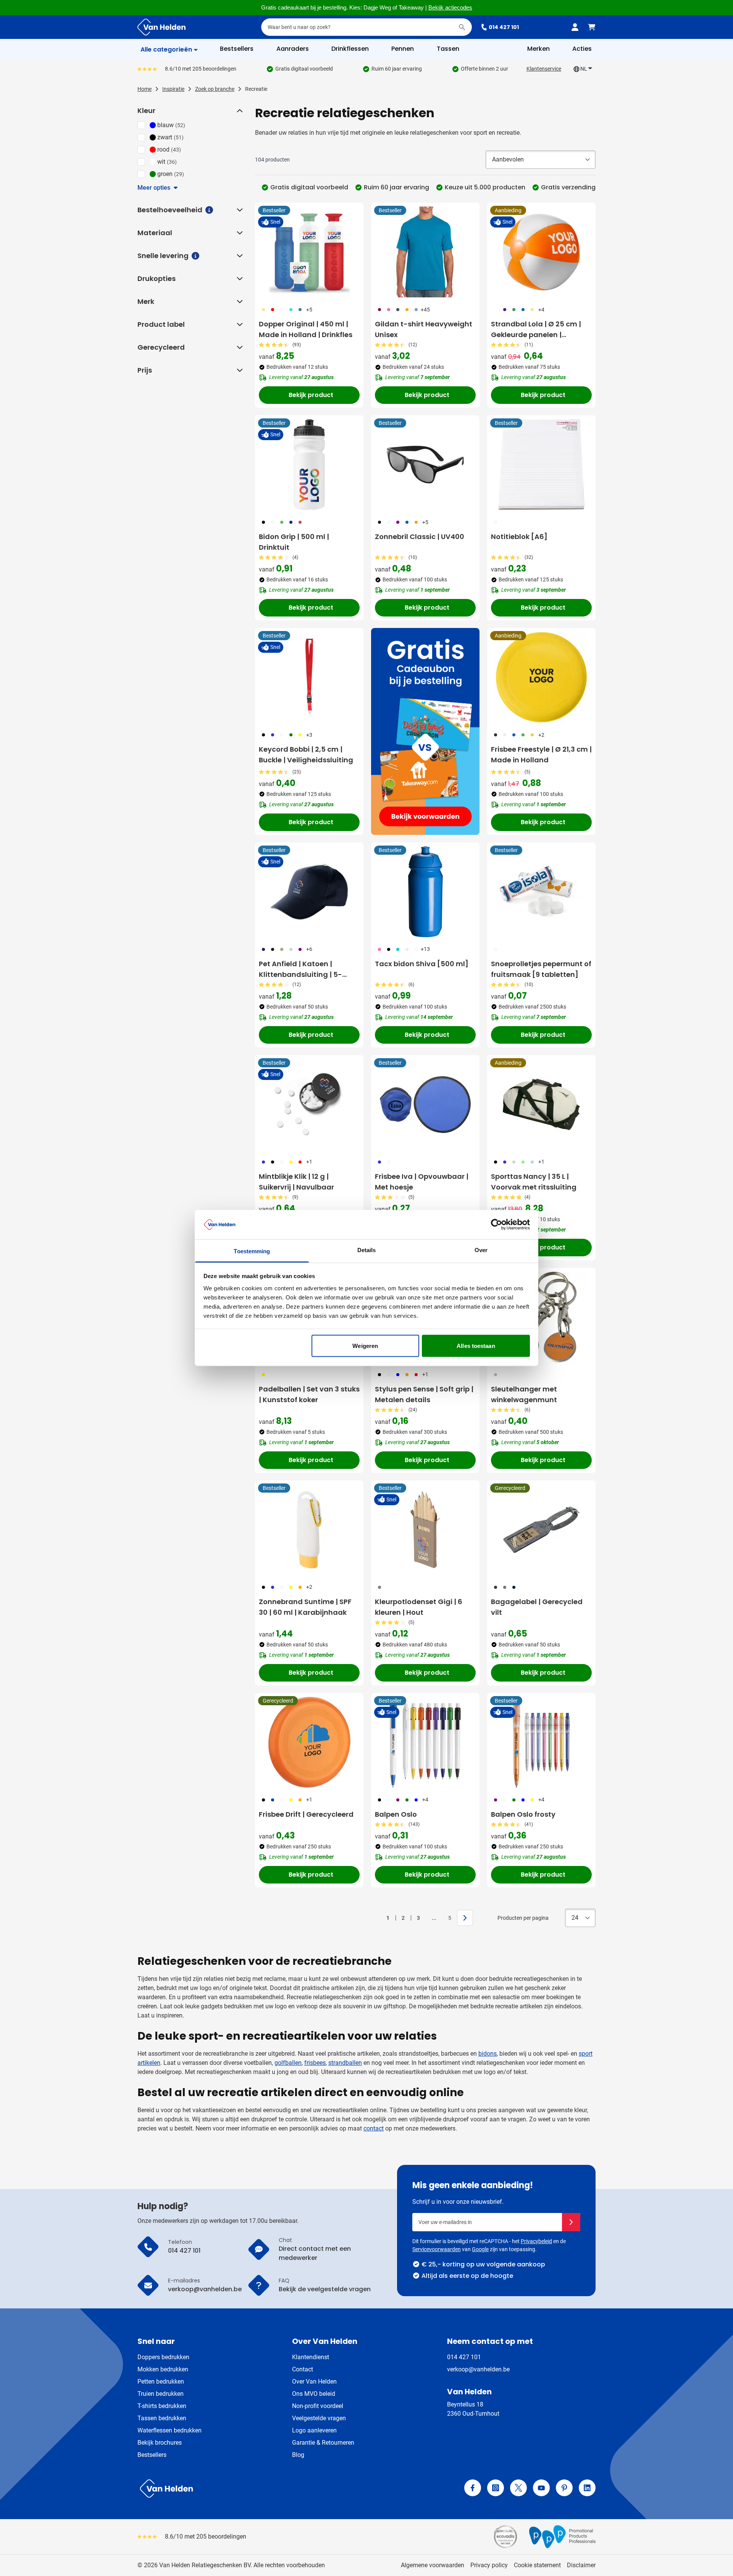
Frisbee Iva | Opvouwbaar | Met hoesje (422, 1182)
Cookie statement (537, 2565)
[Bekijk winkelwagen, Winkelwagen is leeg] (592, 27)
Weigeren (365, 1346)
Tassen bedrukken (162, 2418)
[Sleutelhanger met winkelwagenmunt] (541, 1317)
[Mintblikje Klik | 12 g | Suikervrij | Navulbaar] (309, 1104)
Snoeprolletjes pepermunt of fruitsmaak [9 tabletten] (541, 969)
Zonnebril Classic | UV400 (420, 537)
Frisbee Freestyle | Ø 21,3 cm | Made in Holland (541, 755)
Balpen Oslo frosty (523, 1814)
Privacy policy (489, 2565)
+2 (541, 735)
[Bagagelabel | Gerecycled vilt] (541, 1530)
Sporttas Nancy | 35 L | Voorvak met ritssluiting (534, 1182)
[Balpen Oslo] (425, 1742)
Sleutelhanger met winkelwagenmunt (524, 1394)
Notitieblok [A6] (519, 537)
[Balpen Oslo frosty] (541, 1742)
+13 (425, 949)
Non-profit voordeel (318, 2406)
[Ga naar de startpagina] (161, 27)
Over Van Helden (314, 2382)
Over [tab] (481, 1250)
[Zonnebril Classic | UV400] (425, 465)
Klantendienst (311, 2357)
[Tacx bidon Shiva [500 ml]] (425, 892)
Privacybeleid (536, 2241)
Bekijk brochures (160, 2443)
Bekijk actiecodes (450, 8)
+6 (309, 949)
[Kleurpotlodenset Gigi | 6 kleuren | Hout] (425, 1530)
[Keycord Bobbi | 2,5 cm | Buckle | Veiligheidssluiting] (309, 677)
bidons (488, 2054)
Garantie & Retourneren (323, 2443)
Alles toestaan (476, 1346)
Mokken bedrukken (163, 2369)
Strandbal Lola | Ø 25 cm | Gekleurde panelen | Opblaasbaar (536, 330)
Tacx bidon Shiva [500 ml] (422, 964)
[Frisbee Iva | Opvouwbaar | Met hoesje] (425, 1104)
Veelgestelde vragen (319, 2418)
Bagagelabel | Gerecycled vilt (537, 1607)
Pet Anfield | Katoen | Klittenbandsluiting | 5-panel (300, 969)
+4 (541, 310)
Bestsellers (152, 2455)
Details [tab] (367, 1250)
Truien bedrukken (161, 2394)
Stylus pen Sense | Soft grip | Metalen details (424, 1394)
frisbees (315, 2063)
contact (374, 2128)
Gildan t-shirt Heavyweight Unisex (424, 329)
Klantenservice (544, 69)
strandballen (345, 2063)
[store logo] (250, 2489)
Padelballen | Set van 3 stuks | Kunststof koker (309, 1394)
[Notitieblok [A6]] (541, 465)
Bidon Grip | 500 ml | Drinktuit (294, 542)
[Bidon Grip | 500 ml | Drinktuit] (309, 465)
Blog (298, 2455)
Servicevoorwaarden (437, 2249)
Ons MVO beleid (314, 2394)
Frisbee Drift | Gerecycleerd (306, 1814)
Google (480, 2249)
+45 (425, 310)
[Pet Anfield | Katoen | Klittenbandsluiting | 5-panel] (309, 892)
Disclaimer (581, 2565)
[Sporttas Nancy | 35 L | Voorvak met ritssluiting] (541, 1104)
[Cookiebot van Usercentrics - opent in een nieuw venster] (496, 1225)
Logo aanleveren (314, 2430)
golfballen (288, 2063)
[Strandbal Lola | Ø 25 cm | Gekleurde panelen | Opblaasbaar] (541, 252)
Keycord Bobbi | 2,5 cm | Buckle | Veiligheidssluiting (306, 755)
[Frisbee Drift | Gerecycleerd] (309, 1742)
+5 (309, 310)
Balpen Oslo (396, 1814)
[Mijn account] (575, 27)
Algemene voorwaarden (433, 2565)
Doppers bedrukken (163, 2357)
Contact (303, 2369)
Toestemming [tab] (252, 1251)
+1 (309, 1162)
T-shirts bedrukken (162, 2406)
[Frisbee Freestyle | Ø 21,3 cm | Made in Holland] (541, 677)
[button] (239, 111)
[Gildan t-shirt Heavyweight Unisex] (425, 252)
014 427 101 (504, 27)
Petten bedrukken (161, 2382)
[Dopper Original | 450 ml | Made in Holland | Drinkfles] (309, 252)
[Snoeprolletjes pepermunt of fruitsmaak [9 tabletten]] (541, 892)
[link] (376, 1918)
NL (584, 69)
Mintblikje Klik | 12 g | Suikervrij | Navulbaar (296, 1182)
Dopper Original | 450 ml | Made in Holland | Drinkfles (306, 329)
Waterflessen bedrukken (170, 2430)
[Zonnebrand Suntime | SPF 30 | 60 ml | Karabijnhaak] (309, 1530)
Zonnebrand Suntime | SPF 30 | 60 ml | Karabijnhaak (305, 1607)
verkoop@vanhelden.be (478, 2369)
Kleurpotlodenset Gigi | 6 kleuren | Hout (419, 1607)
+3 (309, 735)
